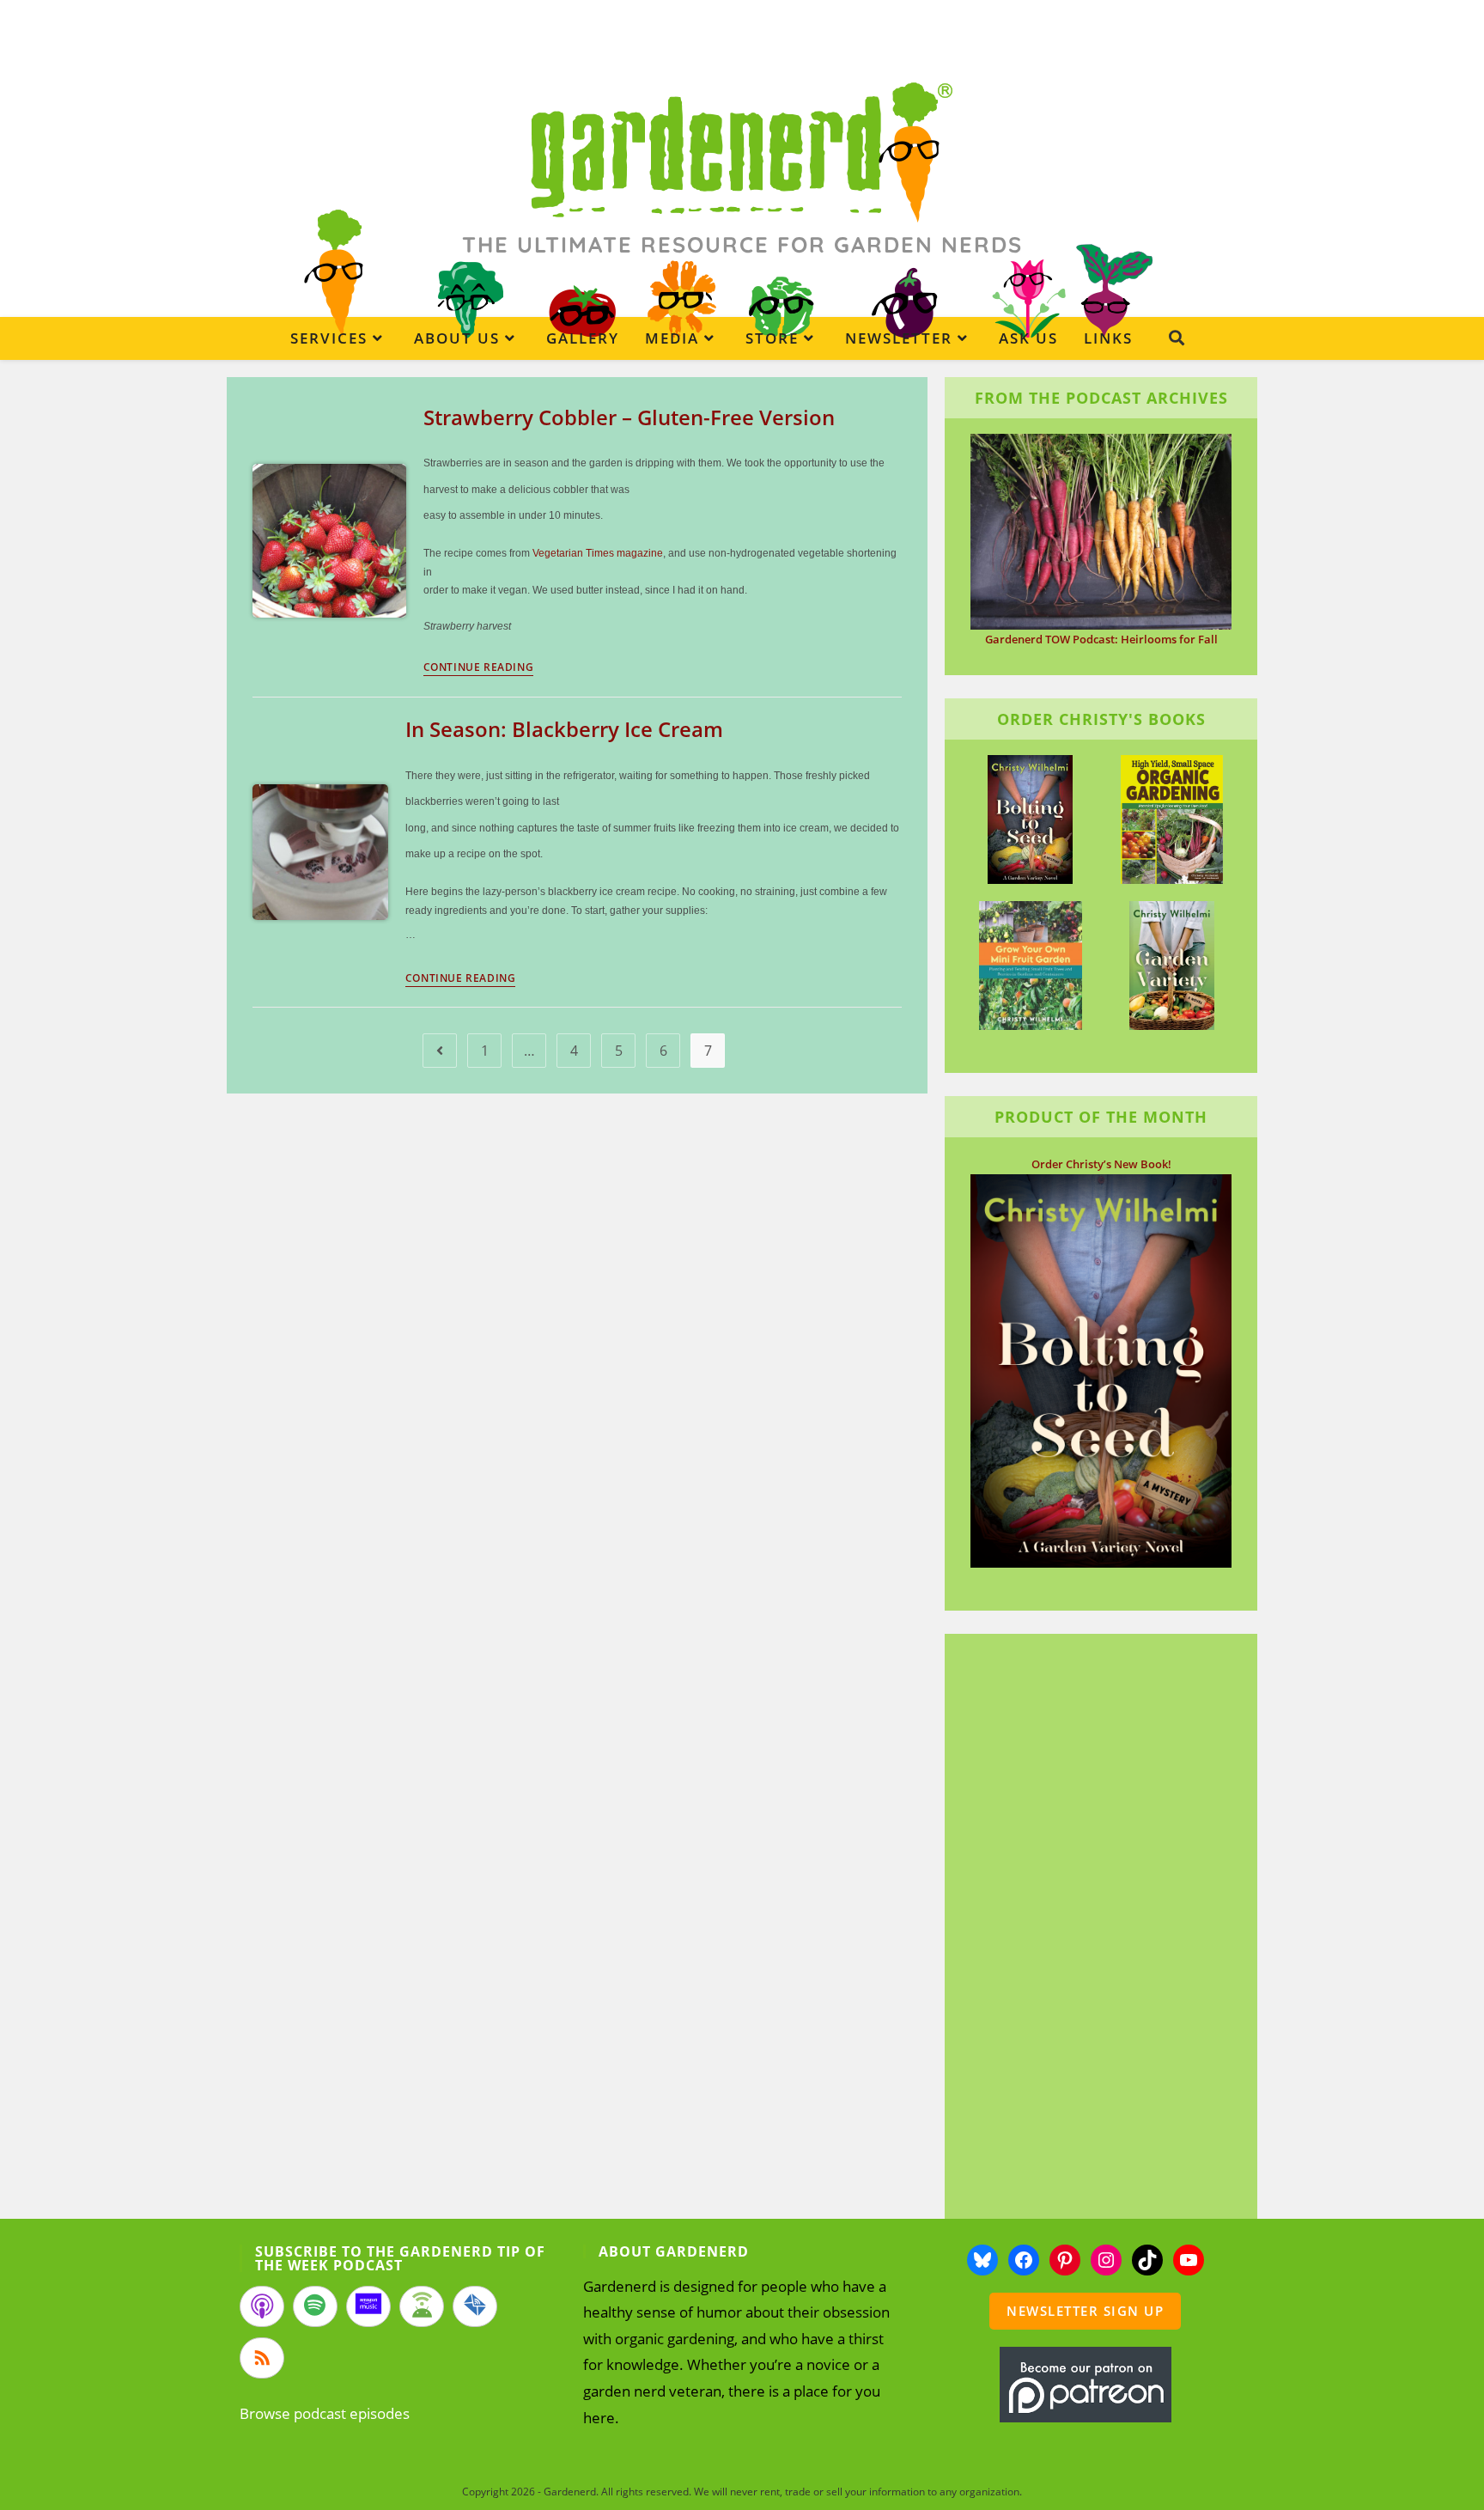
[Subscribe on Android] (422, 2306)
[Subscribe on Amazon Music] (368, 2306)
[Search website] (1177, 338)
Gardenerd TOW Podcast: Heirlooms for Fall (1101, 639)
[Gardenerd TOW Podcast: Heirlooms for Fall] (1101, 530)
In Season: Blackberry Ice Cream (564, 729)
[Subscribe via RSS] (262, 2358)
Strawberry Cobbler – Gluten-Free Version (629, 417)
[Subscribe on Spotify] (315, 2306)
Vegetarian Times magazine (598, 553)
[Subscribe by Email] (475, 2306)
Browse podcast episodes (325, 2413)
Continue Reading (479, 668)
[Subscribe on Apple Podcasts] (262, 2306)
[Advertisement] (1092, 1928)
